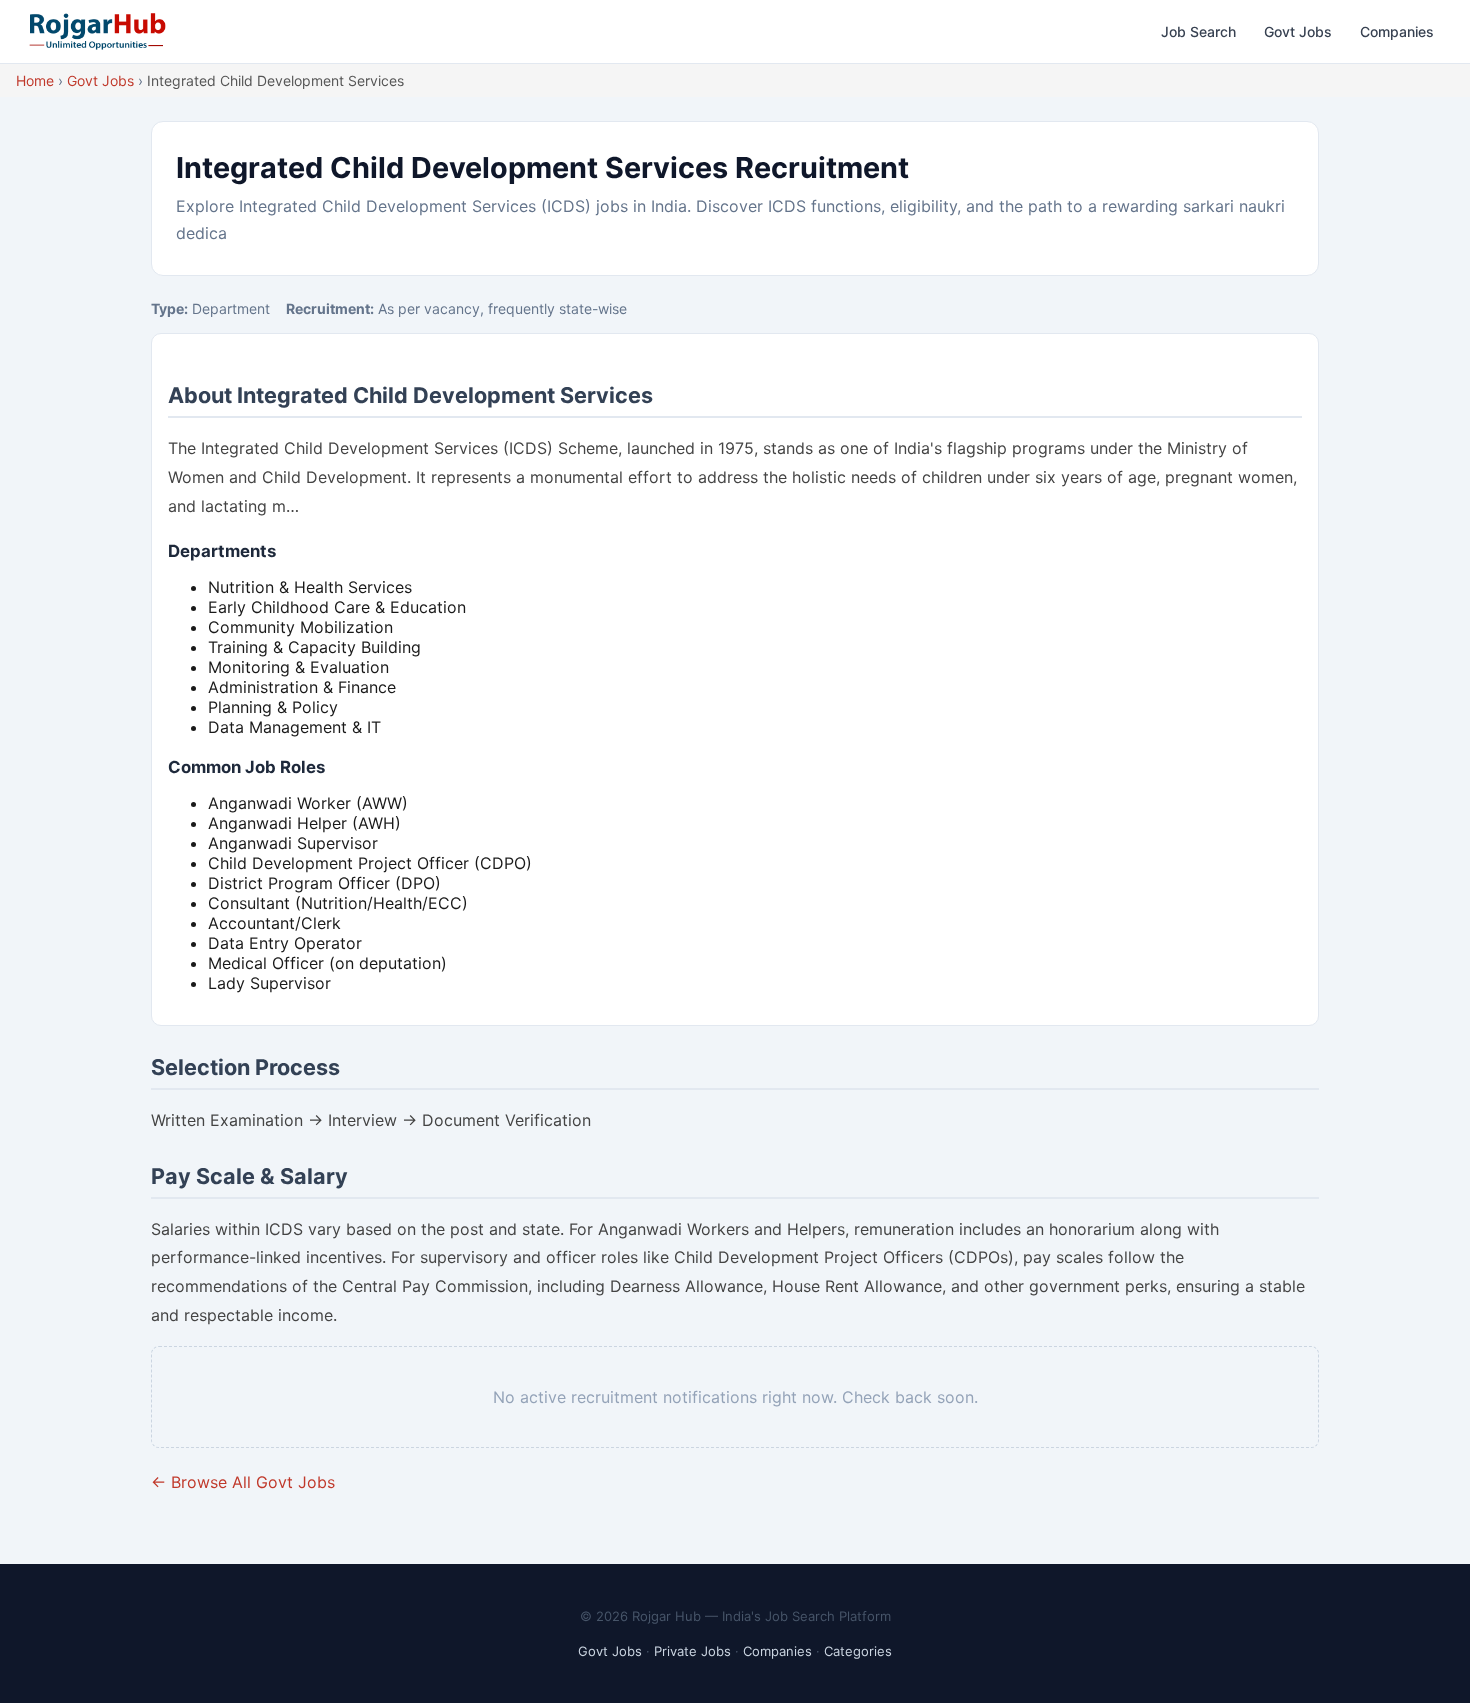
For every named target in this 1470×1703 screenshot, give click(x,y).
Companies (1397, 31)
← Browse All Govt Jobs (243, 1482)
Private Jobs (692, 1651)
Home (35, 80)
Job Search (1198, 31)
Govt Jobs (1298, 31)
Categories (858, 1651)
